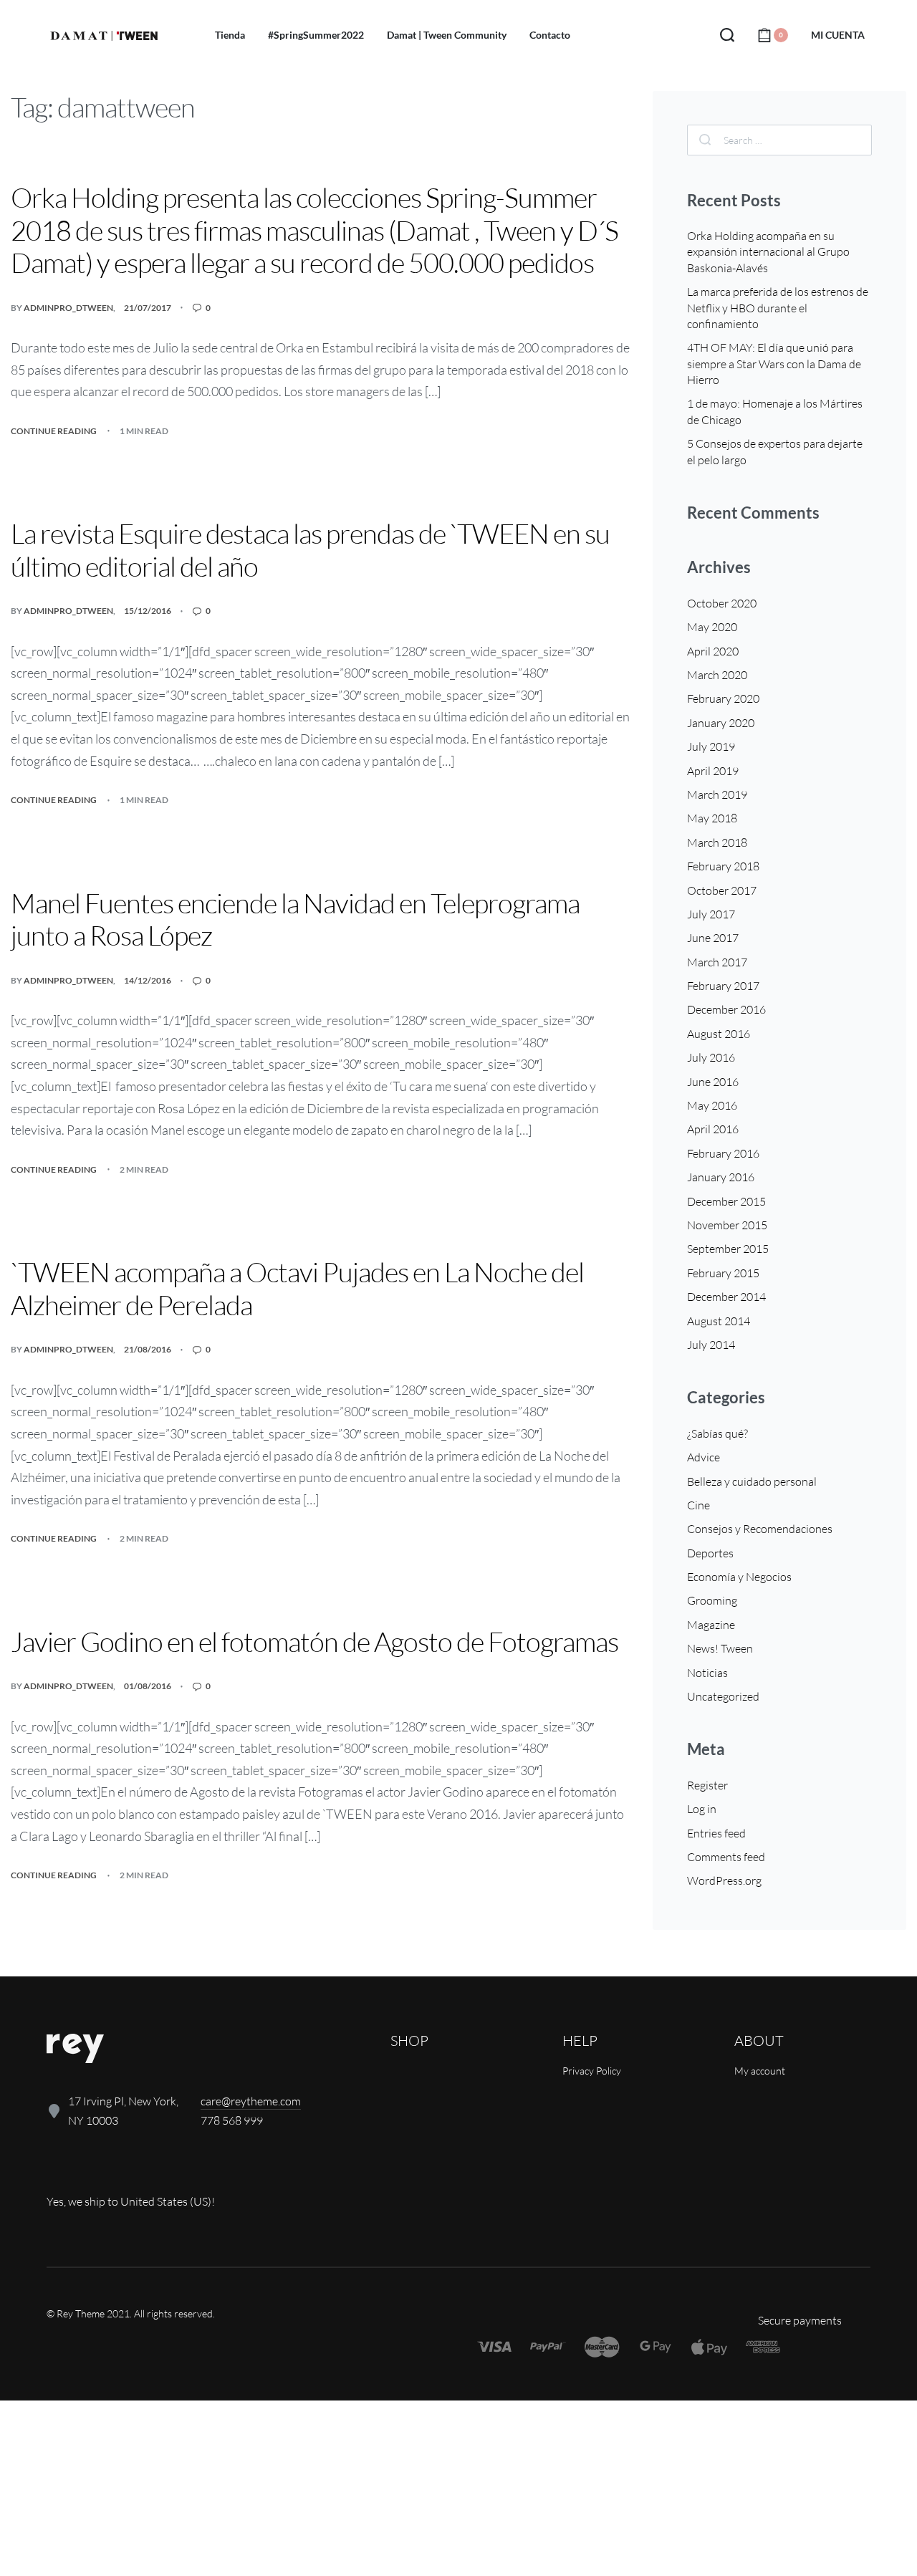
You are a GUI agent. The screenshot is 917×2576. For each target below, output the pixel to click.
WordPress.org (724, 1880)
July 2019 (711, 746)
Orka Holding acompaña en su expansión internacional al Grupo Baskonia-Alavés (768, 252)
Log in (702, 1809)
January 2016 (721, 1177)
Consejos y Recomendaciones (760, 1529)
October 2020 (722, 603)
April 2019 (713, 771)
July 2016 (711, 1057)
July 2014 (711, 1345)
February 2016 (723, 1153)
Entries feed (716, 1833)
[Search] (705, 140)
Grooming (712, 1600)
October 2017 (722, 890)
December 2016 (726, 1009)
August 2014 (719, 1321)
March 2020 (717, 675)
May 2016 (712, 1105)
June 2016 (713, 1082)
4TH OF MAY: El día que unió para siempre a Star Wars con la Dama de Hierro (774, 364)
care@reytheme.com (251, 2101)
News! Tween (720, 1648)
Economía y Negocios (739, 1577)
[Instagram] (105, 2172)
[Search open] (727, 35)
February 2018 (723, 866)
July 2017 (711, 914)
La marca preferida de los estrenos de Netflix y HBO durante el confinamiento (778, 308)
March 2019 (717, 794)
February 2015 (723, 1273)
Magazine (711, 1625)
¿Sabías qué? (717, 1433)
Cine (698, 1505)
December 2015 (726, 1201)
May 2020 (712, 627)
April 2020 (713, 651)
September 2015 (728, 1249)
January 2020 (721, 723)
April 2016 (713, 1129)
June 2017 (713, 938)
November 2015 (727, 1225)
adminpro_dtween (68, 308)
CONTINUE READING (54, 430)
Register (707, 1785)
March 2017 (717, 962)
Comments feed (726, 1857)
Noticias (707, 1673)
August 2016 (719, 1034)
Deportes (710, 1553)
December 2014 (726, 1297)
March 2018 (717, 842)
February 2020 (723, 698)
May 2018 (712, 818)
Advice (704, 1457)
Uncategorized (723, 1696)
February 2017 (723, 986)
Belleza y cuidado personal (752, 1481)
